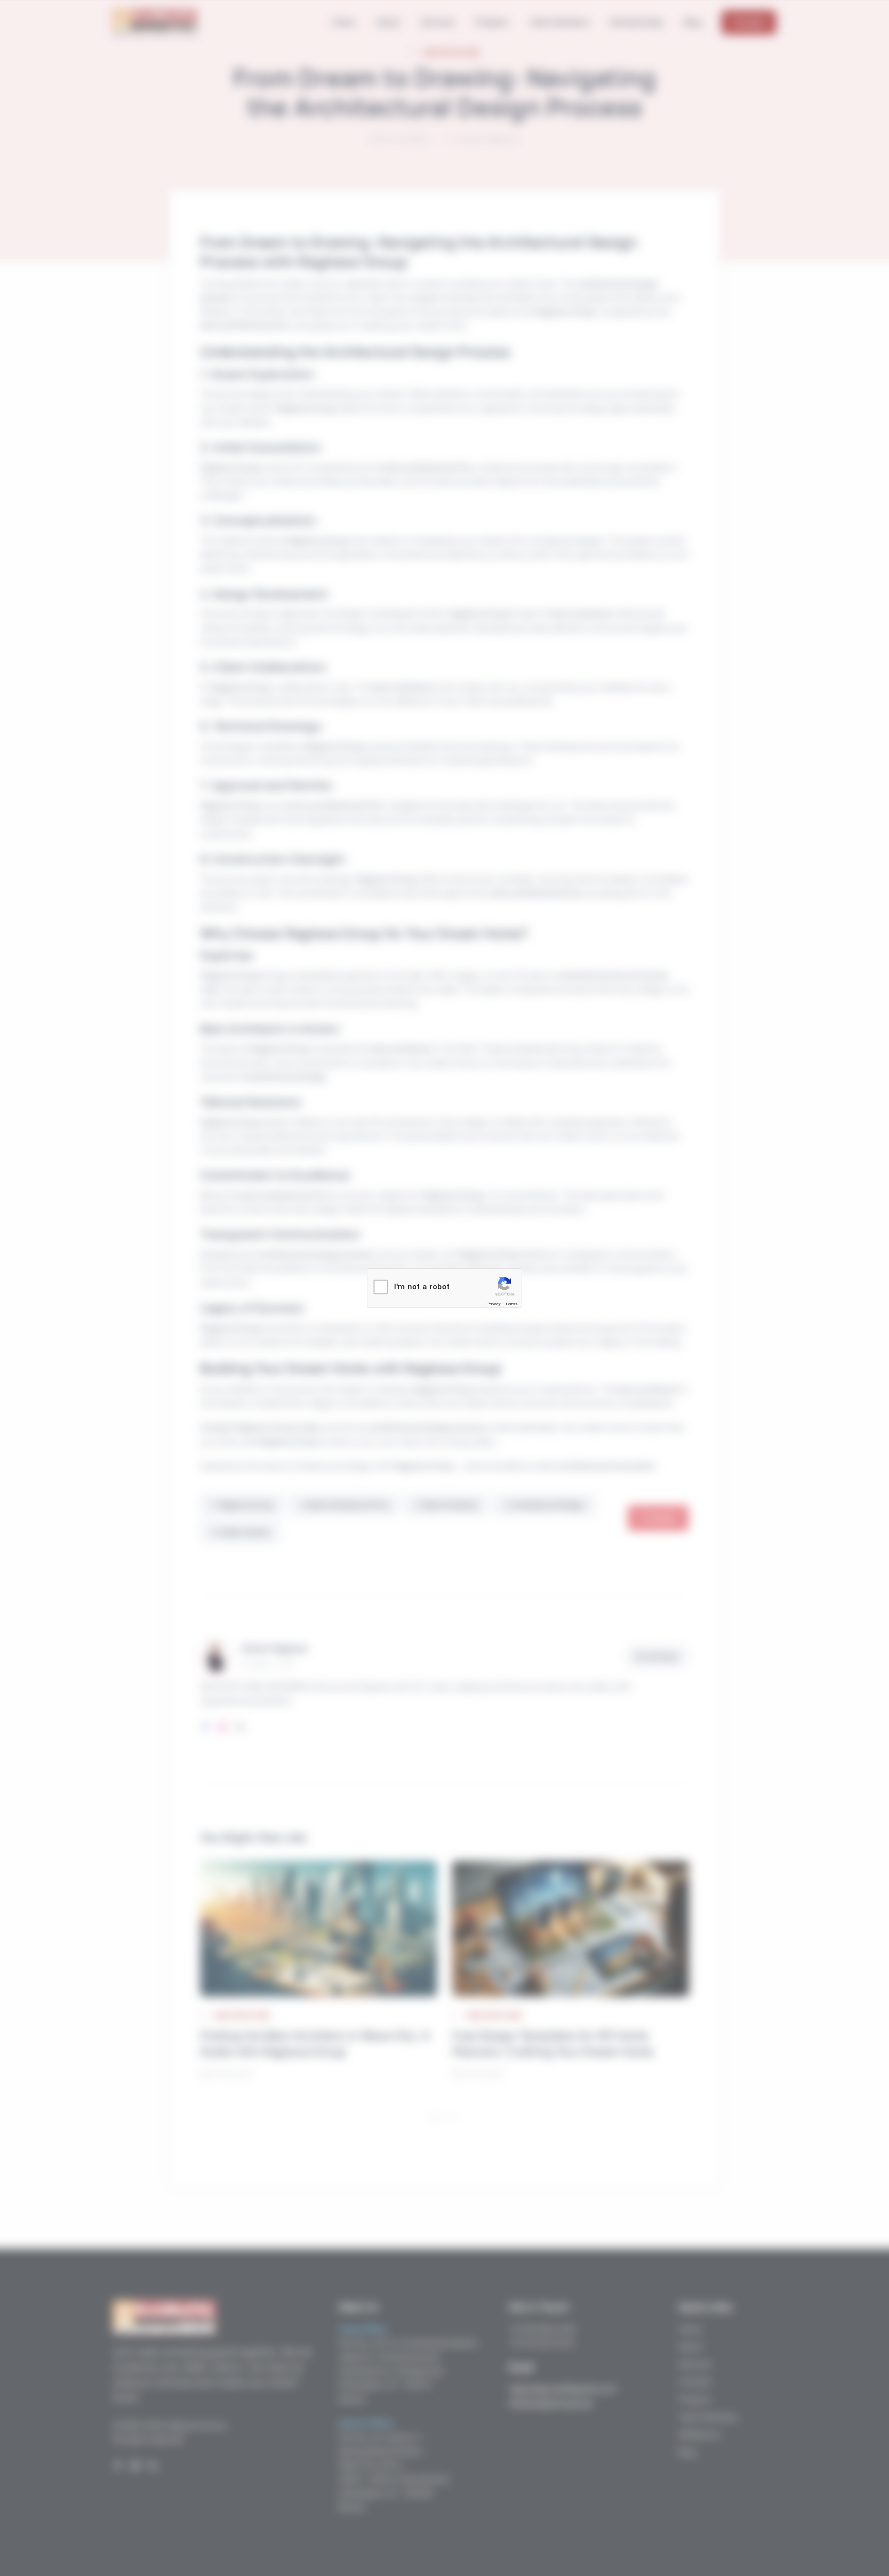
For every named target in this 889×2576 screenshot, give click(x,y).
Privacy (494, 1304)
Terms (511, 1304)
